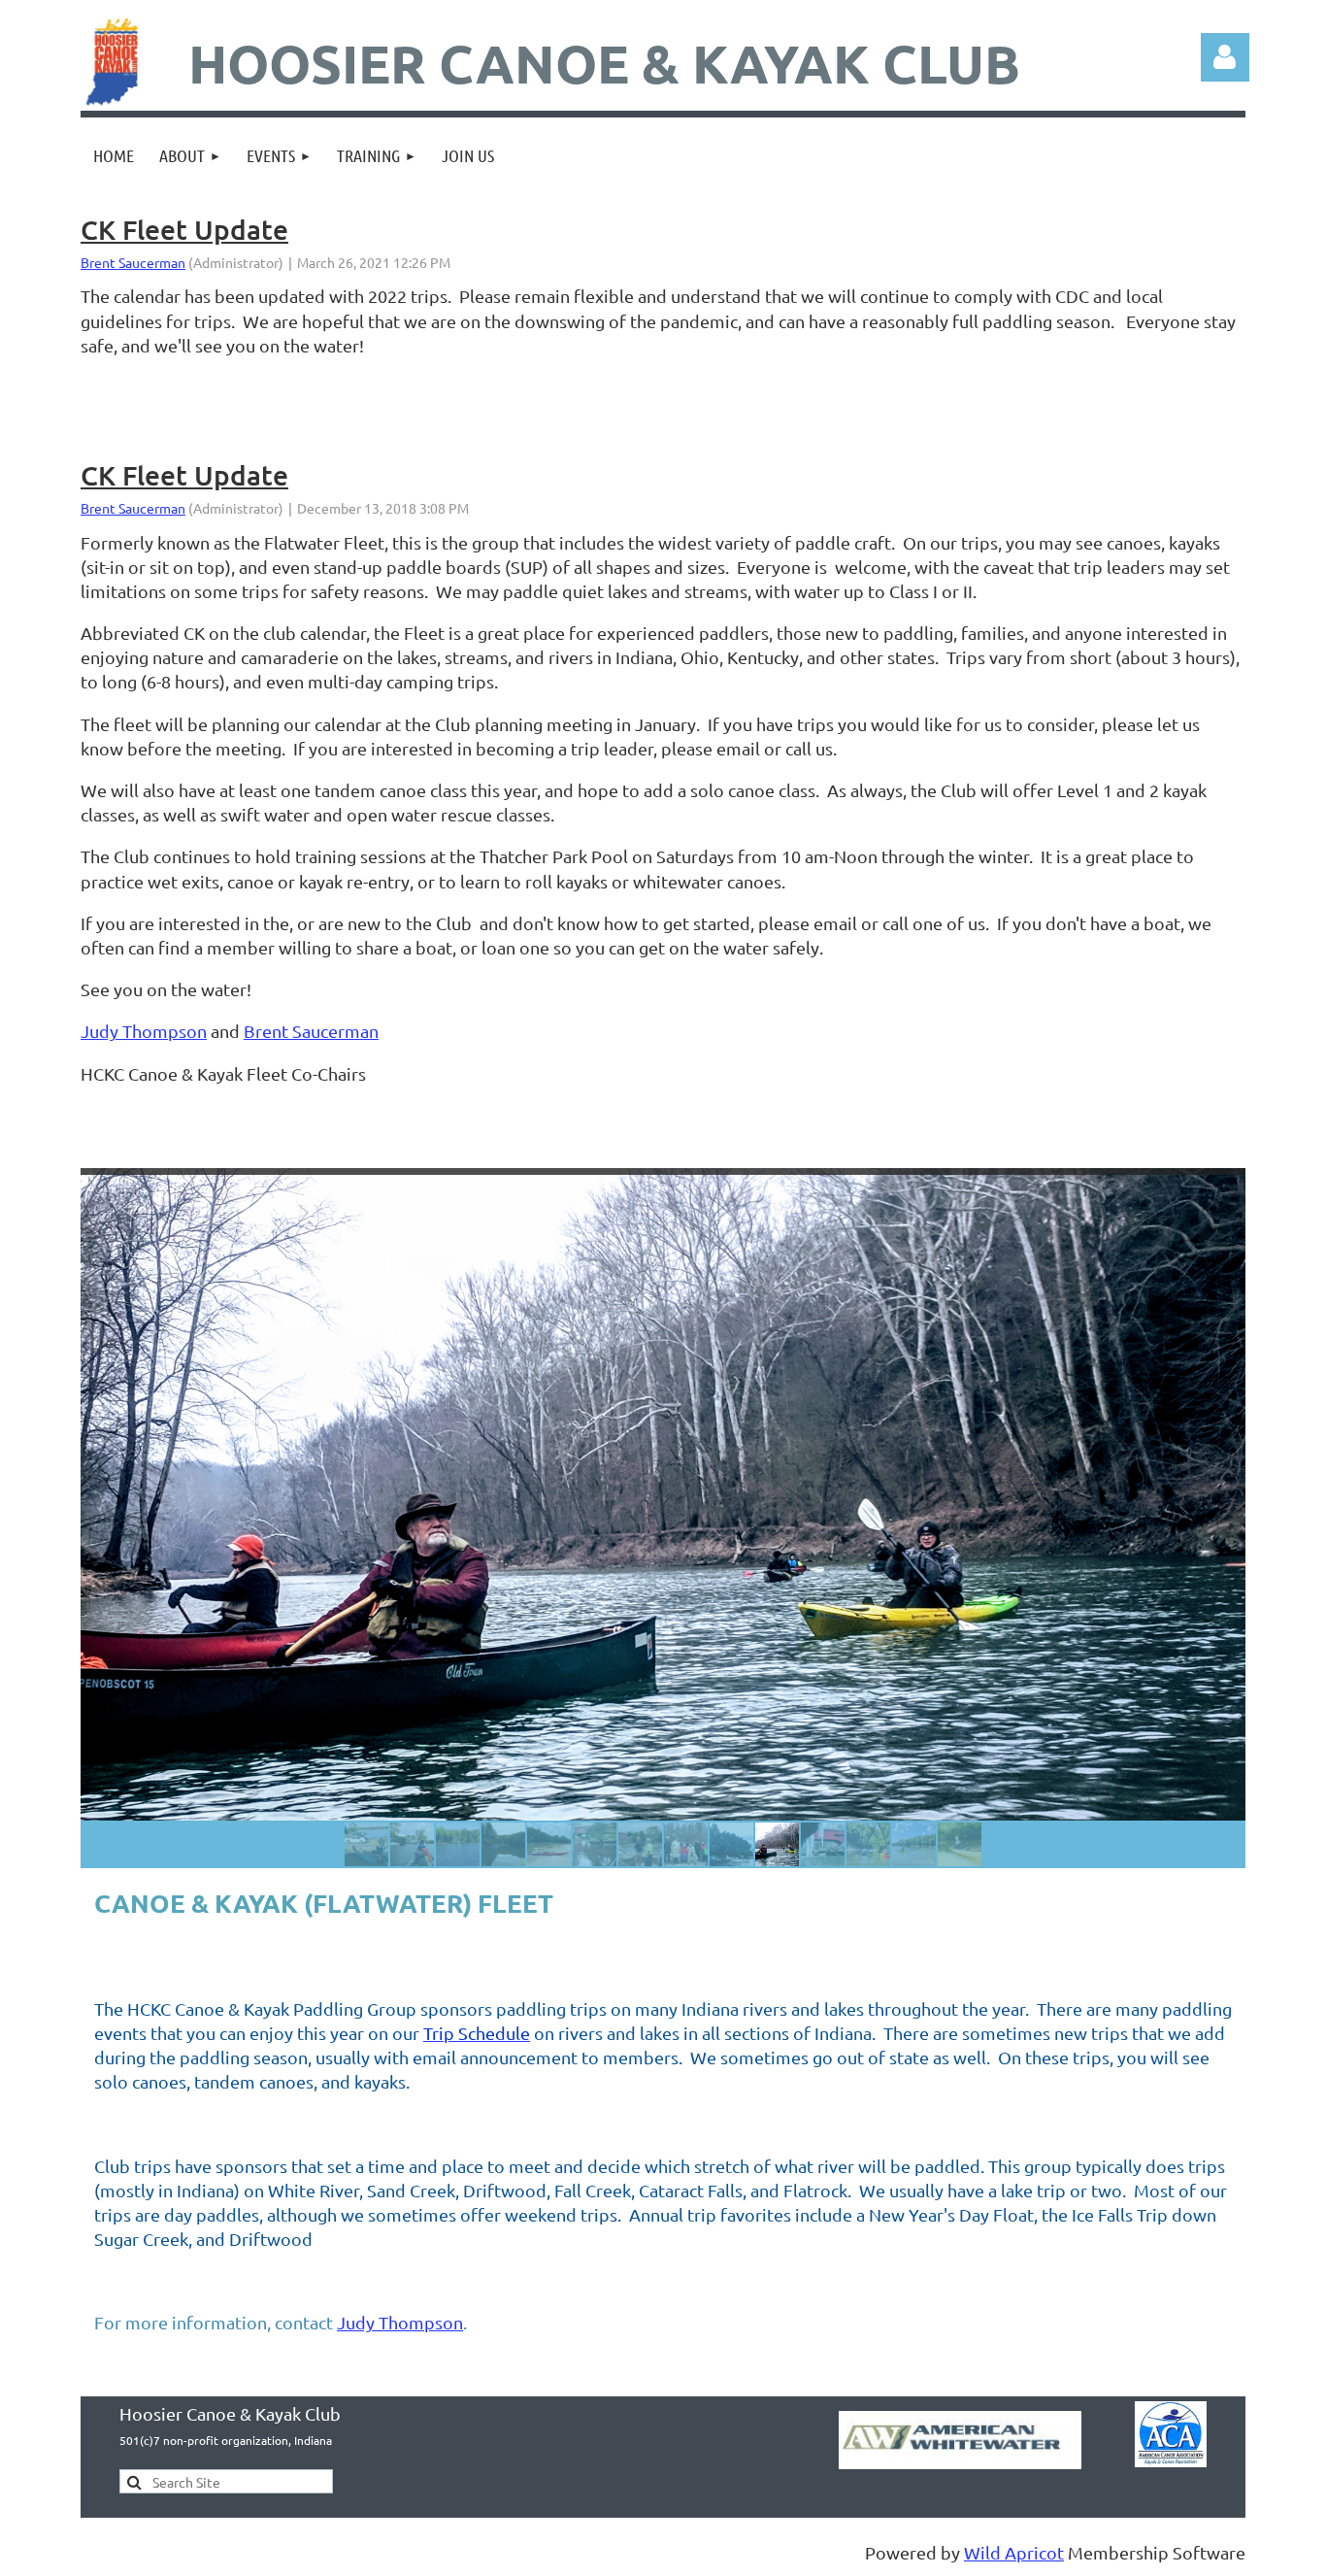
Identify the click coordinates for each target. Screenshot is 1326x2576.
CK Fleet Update (184, 229)
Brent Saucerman (133, 262)
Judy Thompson (144, 1031)
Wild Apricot (1014, 2552)
